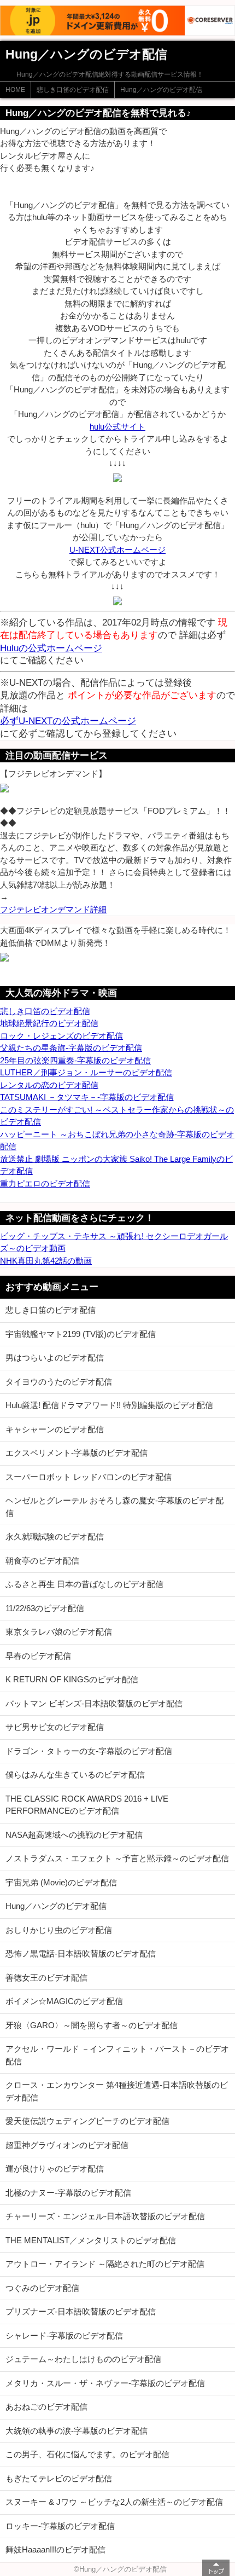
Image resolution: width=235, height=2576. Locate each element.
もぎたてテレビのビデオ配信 (59, 2478)
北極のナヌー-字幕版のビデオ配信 (68, 2193)
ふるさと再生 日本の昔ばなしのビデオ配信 (84, 1584)
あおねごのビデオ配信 (46, 2407)
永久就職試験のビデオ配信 (55, 1536)
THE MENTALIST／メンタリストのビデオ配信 (91, 2240)
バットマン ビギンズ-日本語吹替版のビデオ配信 (94, 1703)
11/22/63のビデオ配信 (45, 1608)
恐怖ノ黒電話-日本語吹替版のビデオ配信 (81, 1953)
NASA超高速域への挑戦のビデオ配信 (74, 1835)
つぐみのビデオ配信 (42, 2288)
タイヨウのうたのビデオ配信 (59, 1382)
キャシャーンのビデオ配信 (55, 1429)
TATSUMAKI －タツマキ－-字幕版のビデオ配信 (87, 1097)
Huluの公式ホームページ (51, 648)
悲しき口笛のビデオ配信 (73, 90)
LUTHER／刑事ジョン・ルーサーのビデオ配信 (86, 1072)
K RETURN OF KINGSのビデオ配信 (72, 1679)
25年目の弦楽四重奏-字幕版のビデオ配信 (75, 1060)
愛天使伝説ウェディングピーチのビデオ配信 (87, 2121)
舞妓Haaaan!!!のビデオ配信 (55, 2549)
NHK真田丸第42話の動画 (46, 1261)
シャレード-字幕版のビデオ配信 (64, 2335)
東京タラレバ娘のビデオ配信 (59, 1632)
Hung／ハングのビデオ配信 (161, 90)
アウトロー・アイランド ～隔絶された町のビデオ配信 (105, 2264)
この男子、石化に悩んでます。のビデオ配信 (87, 2454)
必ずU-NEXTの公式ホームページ (68, 721)
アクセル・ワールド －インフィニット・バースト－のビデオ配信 (117, 2055)
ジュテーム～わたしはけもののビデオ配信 (83, 2359)
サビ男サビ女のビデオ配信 (55, 1727)
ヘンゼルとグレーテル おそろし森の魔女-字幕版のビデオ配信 (114, 1507)
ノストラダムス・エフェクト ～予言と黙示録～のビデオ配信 (117, 1858)
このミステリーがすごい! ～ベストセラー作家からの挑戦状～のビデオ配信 (117, 1116)
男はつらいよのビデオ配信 (55, 1358)
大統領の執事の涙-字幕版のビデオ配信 (77, 2431)
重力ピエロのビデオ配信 (45, 1183)
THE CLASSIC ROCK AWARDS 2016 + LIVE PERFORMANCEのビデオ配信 (87, 1805)
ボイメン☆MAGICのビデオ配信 (64, 2001)
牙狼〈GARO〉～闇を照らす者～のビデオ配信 (92, 2025)
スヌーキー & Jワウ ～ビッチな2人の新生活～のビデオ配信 (114, 2502)
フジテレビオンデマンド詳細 (53, 909)
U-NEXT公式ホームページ (117, 550)
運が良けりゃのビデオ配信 (55, 2169)
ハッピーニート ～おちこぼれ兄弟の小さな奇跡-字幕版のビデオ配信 (117, 1141)
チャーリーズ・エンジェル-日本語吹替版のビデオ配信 (105, 2216)
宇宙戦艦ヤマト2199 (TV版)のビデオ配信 (81, 1334)
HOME (15, 90)
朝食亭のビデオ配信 (42, 1561)
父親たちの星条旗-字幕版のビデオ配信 (71, 1048)
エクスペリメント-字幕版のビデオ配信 (77, 1453)
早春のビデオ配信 (38, 1656)
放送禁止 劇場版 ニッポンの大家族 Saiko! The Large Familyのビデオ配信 (116, 1165)
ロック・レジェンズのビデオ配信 (61, 1036)
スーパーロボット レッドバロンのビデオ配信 (89, 1477)
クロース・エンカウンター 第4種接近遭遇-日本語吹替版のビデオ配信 (117, 2091)
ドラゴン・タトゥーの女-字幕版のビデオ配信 (89, 1751)
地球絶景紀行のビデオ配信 (49, 1023)
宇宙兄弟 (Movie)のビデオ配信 (61, 1882)
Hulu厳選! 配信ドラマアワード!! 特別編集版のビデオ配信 (109, 1405)
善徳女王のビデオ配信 (46, 1978)
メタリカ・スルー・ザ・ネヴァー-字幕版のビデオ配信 (105, 2383)
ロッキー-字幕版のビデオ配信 (60, 2526)
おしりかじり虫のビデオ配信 (59, 1930)
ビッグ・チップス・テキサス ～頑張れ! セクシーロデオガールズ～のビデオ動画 (114, 1242)
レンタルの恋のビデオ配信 (49, 1085)
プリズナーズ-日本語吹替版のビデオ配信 (81, 2311)
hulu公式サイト (117, 427)
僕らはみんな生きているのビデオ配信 (75, 1775)
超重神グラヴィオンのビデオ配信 (67, 2145)
